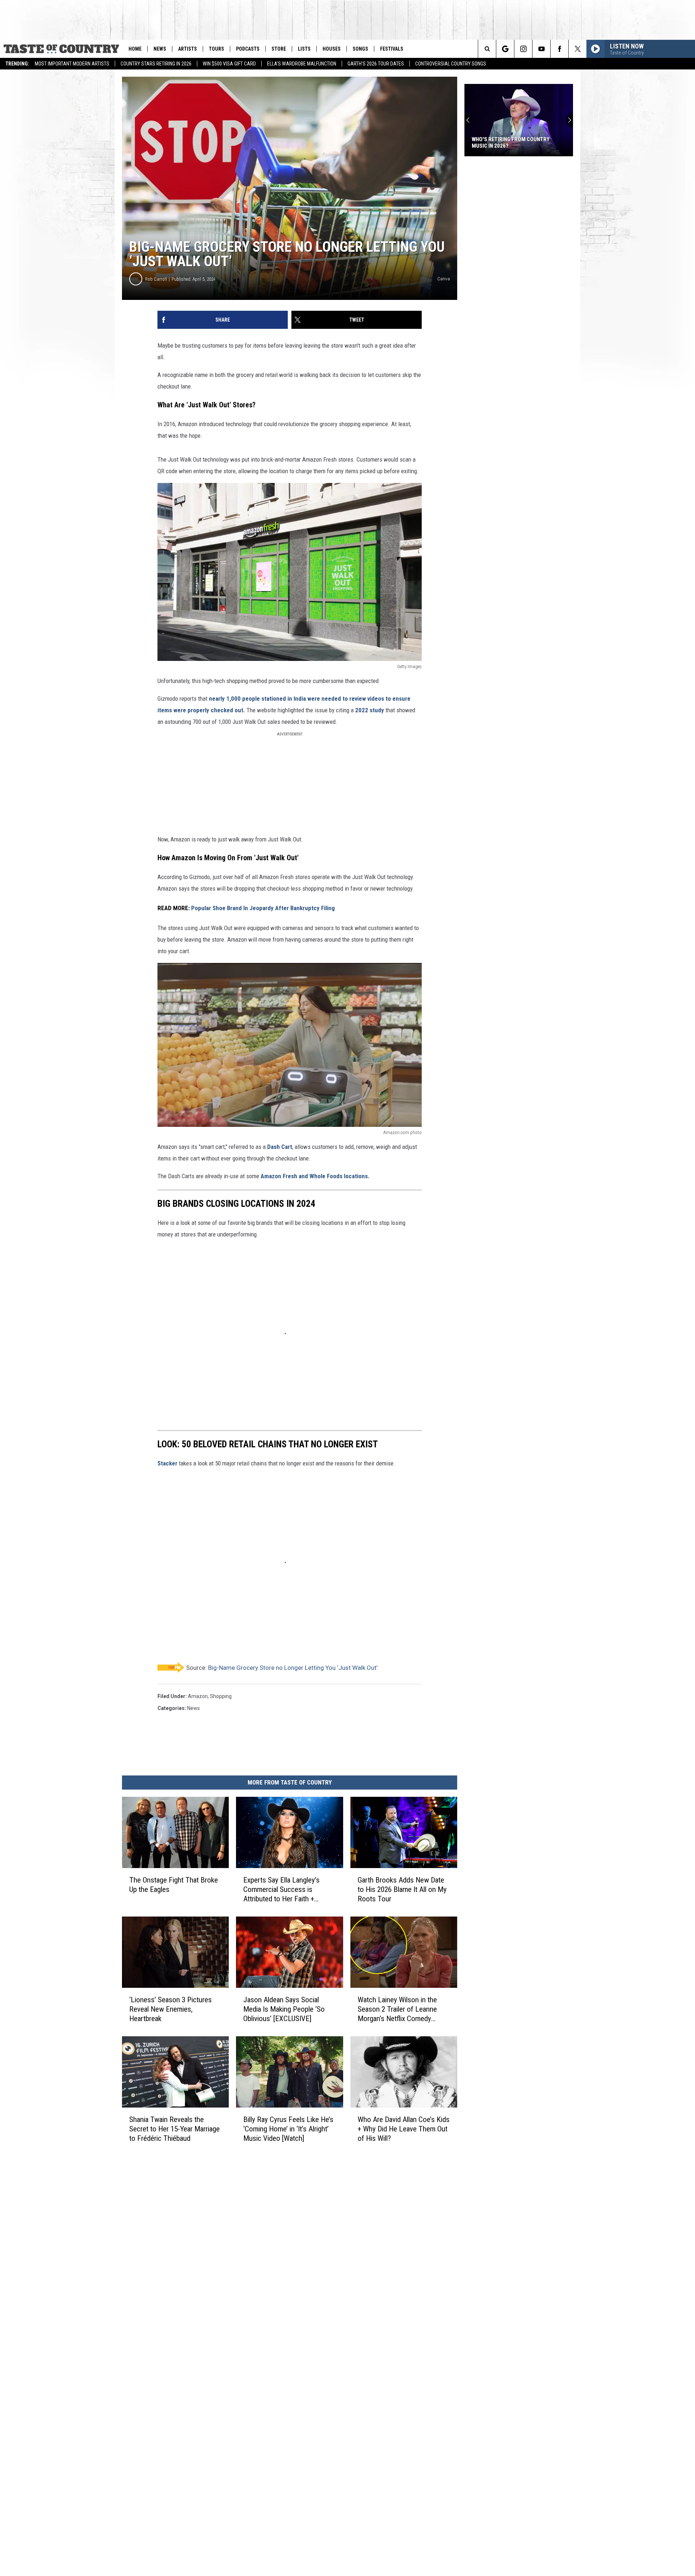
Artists (188, 49)
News (160, 49)
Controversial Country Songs (451, 64)
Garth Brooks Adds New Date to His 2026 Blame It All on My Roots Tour (402, 1889)
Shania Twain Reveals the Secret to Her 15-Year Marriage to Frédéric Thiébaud (174, 2129)
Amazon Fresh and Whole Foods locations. (316, 1176)
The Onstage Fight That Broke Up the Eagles (174, 1885)
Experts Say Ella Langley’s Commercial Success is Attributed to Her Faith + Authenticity (281, 1890)
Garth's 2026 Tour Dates (376, 64)
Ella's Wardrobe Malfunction (302, 64)
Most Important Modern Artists (72, 64)
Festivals (392, 49)
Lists (304, 49)
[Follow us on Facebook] (559, 49)
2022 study (370, 710)
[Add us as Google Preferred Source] (505, 49)
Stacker (167, 1463)
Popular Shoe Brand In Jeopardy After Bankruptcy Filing (264, 908)
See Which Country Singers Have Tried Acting (515, 143)
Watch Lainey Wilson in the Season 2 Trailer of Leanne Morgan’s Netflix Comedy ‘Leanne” (397, 2009)
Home (135, 49)
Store (279, 49)
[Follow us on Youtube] (541, 49)
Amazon (198, 1696)
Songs (360, 49)
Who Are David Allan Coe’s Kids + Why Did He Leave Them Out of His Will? (404, 2129)
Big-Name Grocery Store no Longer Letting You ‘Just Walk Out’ (293, 1668)
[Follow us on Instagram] (523, 49)
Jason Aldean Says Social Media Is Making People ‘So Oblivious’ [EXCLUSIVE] (284, 2009)
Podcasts (248, 49)
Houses (332, 49)
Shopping (221, 1696)
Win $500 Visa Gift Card (229, 64)
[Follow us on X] (578, 49)
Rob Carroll (156, 279)
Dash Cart (280, 1147)
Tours (216, 49)
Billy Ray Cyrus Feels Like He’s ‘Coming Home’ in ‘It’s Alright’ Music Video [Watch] (288, 2129)
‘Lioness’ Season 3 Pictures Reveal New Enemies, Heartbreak (170, 2009)
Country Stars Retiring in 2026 (156, 64)
